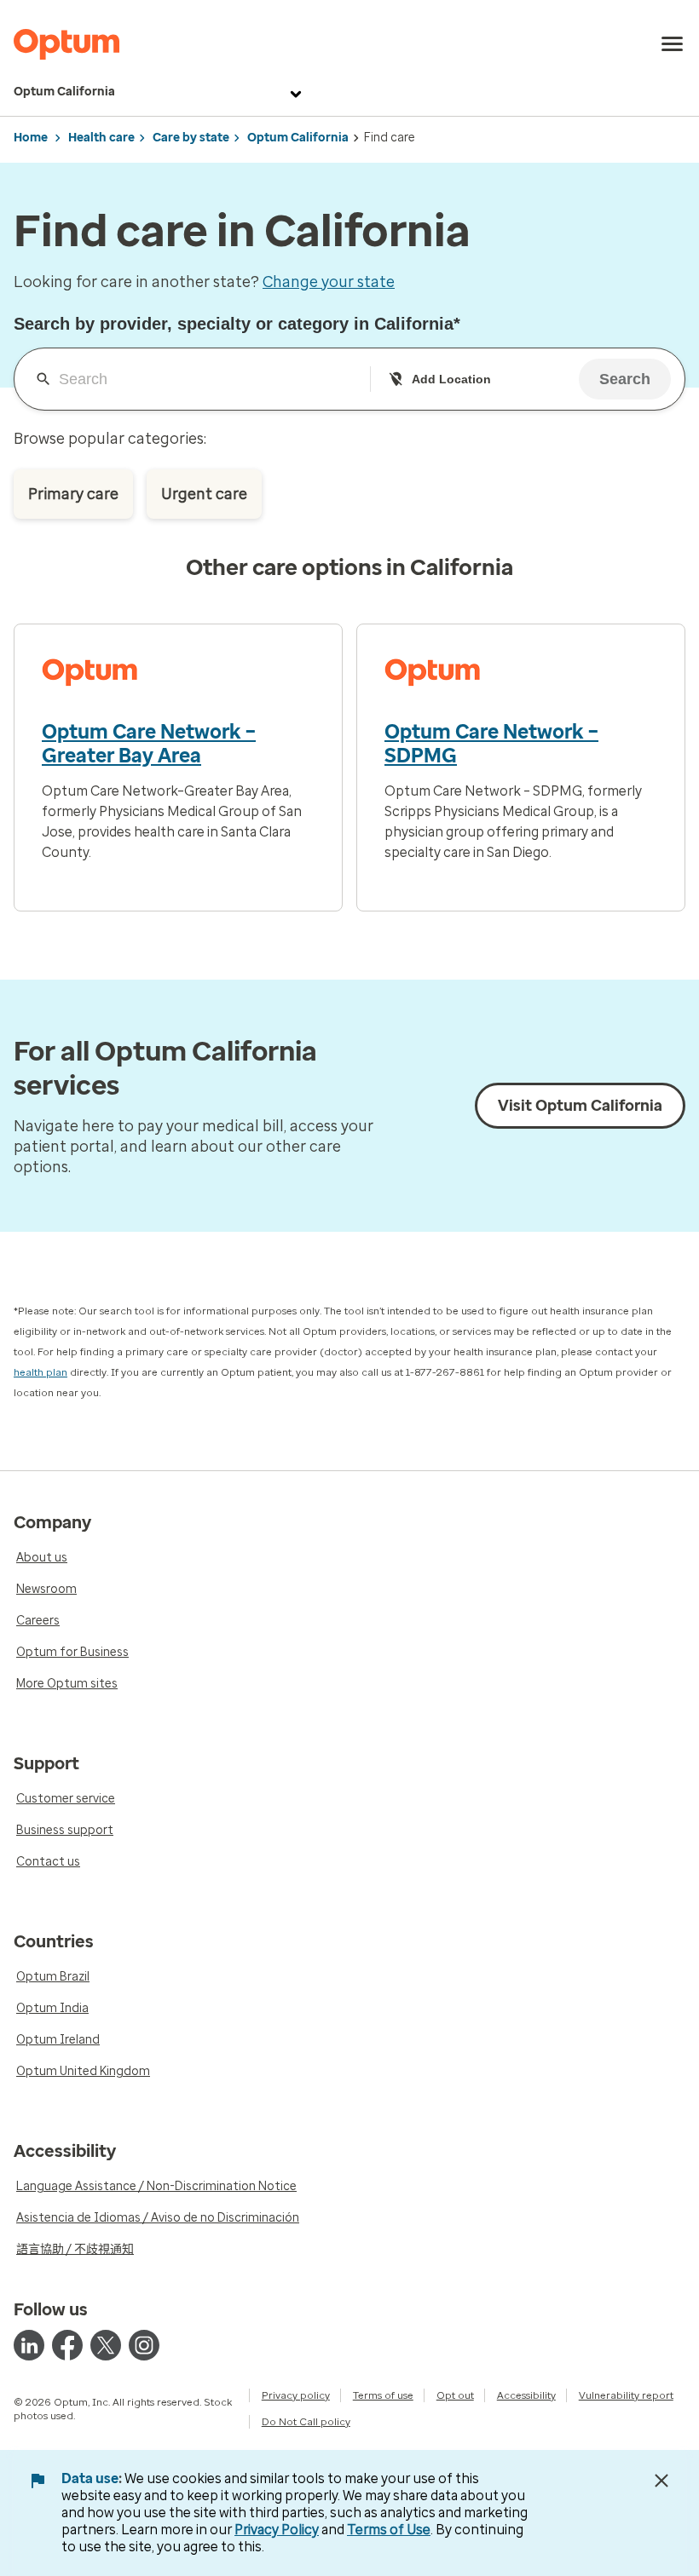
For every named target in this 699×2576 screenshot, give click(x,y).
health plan (40, 1372)
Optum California (64, 92)
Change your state (329, 282)
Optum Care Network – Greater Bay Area (149, 744)
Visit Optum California (580, 1106)
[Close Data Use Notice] (661, 2481)
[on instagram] (144, 2345)
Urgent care (204, 494)
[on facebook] (67, 2345)
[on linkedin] (29, 2345)
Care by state (191, 138)
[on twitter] (106, 2345)
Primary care (73, 494)
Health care (101, 138)
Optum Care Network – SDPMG (491, 744)
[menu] (673, 44)
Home (31, 138)
